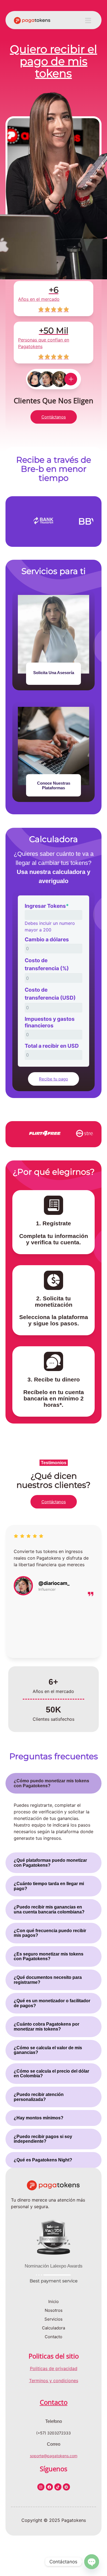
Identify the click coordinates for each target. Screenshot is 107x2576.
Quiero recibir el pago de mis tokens (54, 61)
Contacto (54, 2402)
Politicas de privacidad (54, 2368)
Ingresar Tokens (47, 906)
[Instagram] (41, 2487)
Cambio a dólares (47, 939)
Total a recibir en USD (52, 1046)
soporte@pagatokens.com (54, 2456)
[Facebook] (49, 2487)
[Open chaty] (92, 2562)
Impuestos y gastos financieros (50, 1022)
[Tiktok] (58, 2487)
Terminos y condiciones (54, 2381)
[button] (88, 20)
